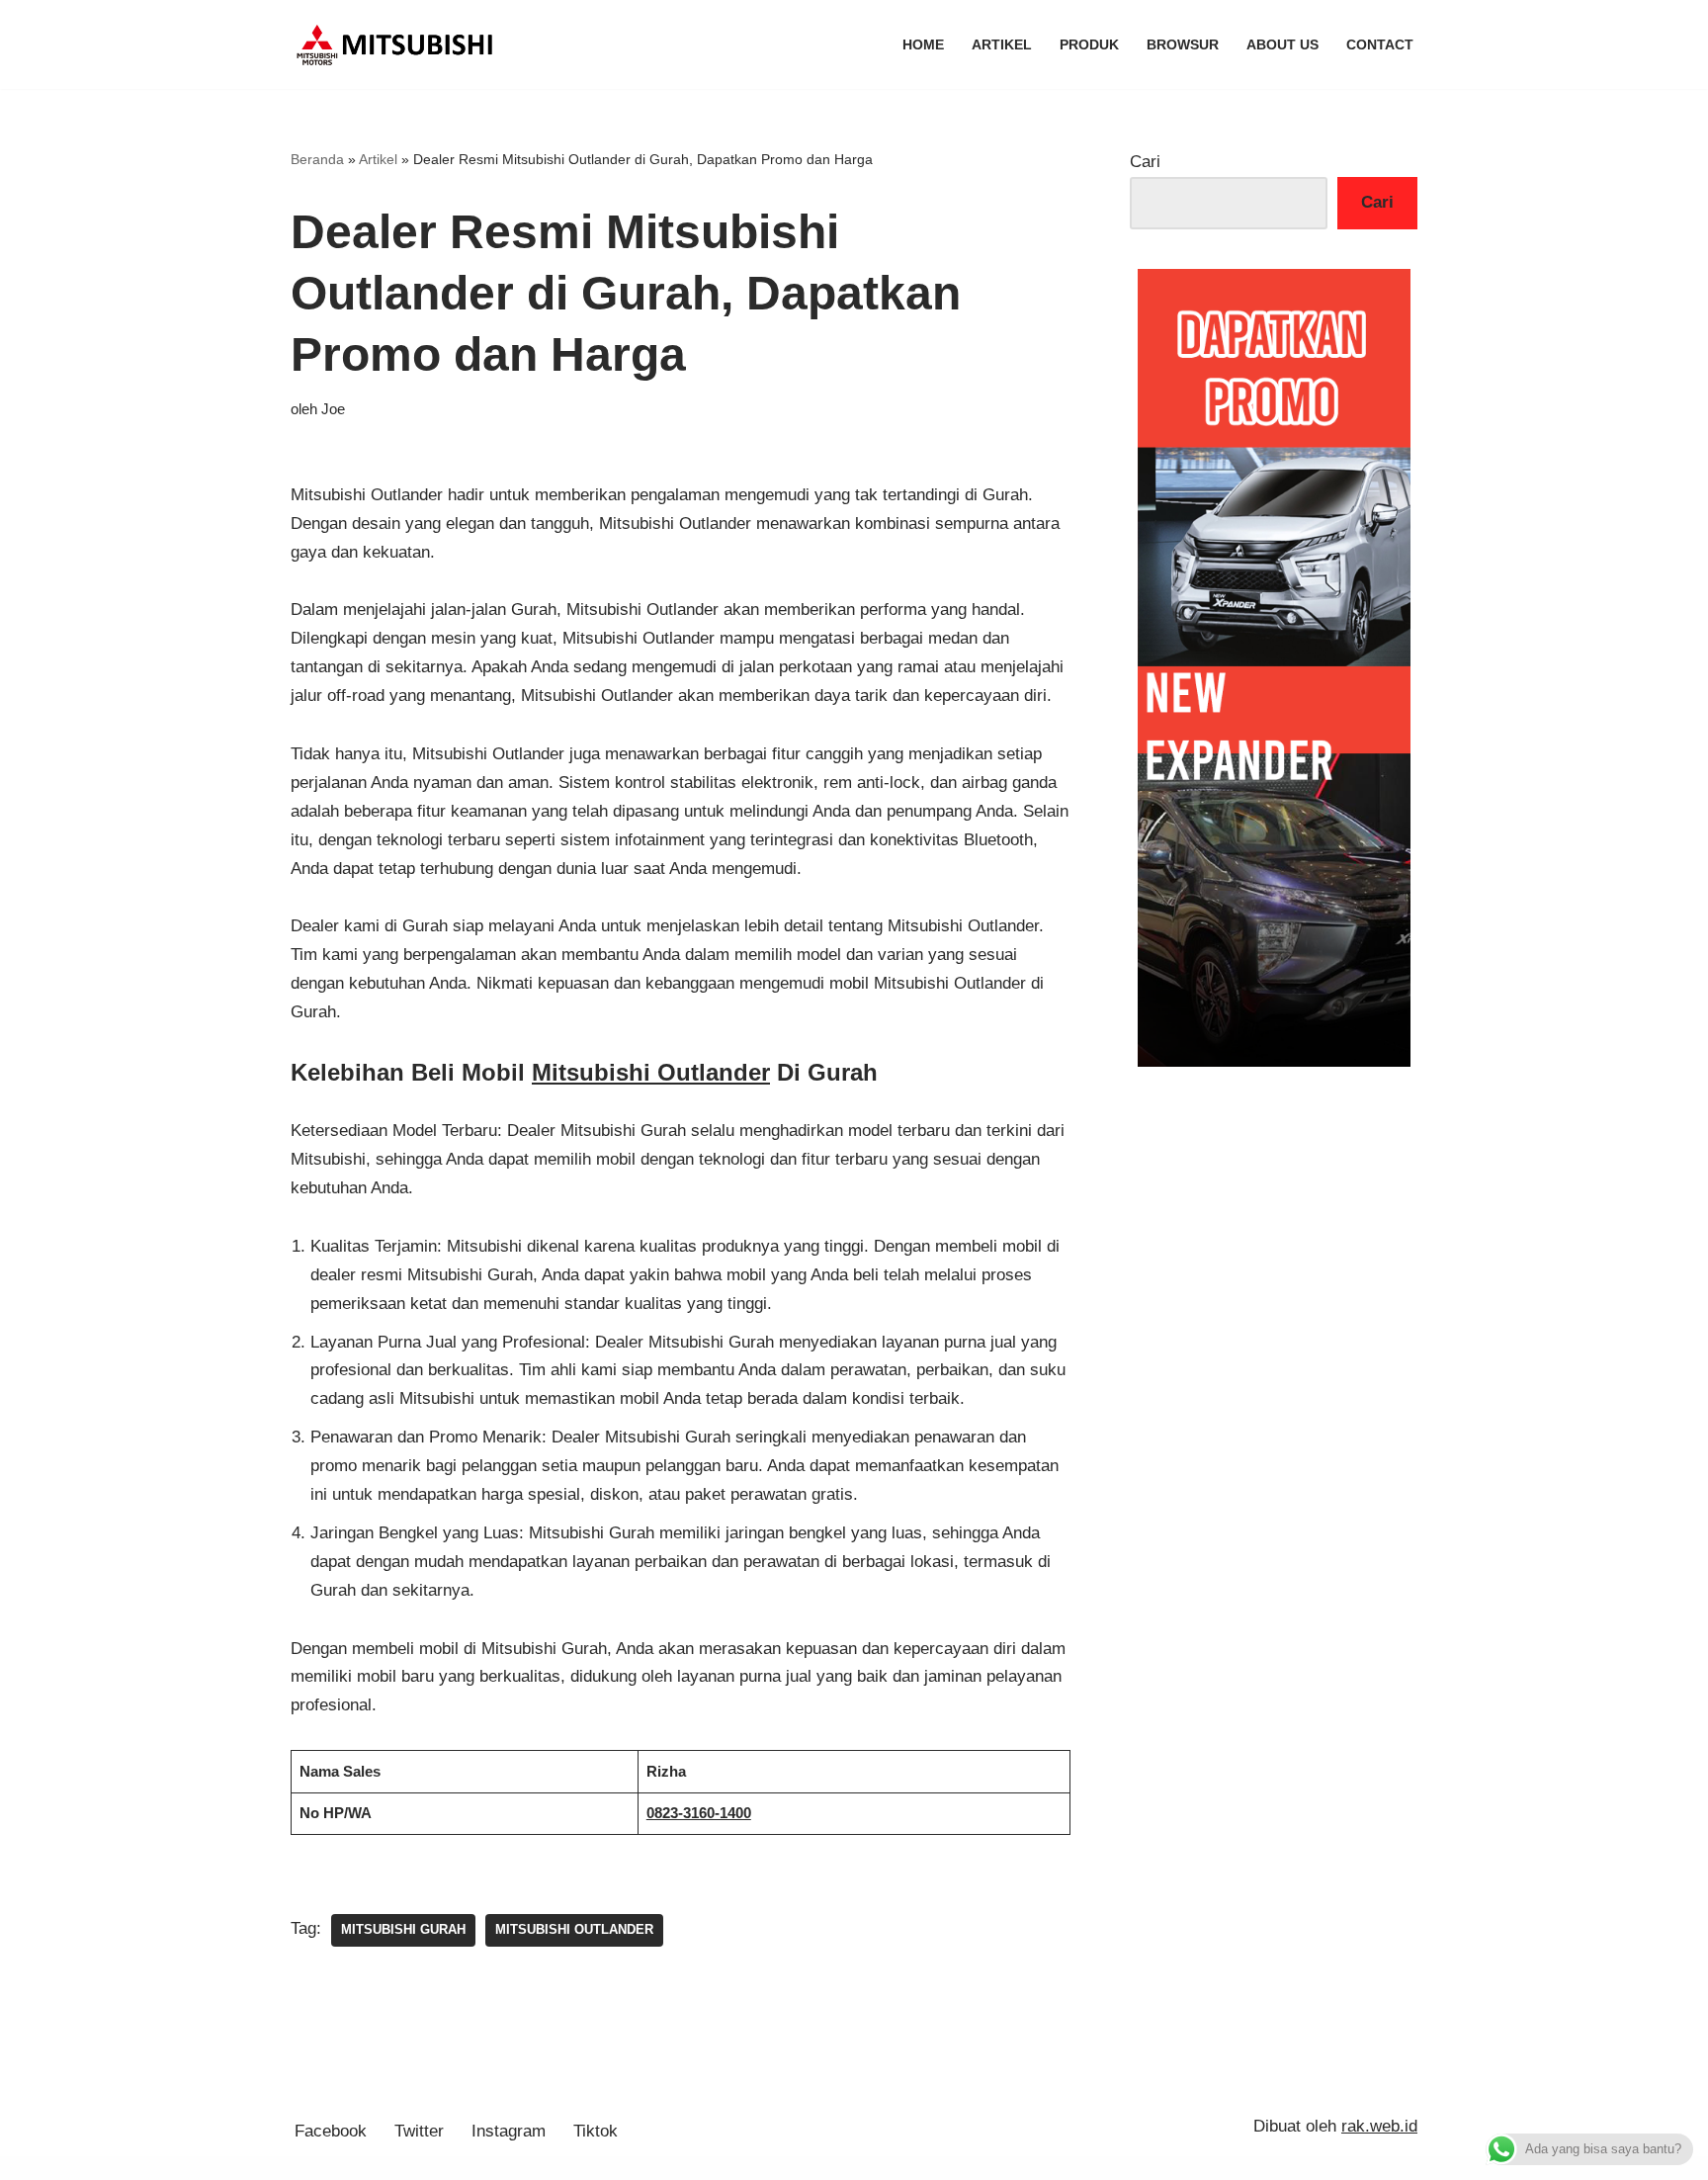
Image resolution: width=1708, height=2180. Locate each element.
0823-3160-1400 (699, 1813)
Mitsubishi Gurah (403, 1929)
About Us (1282, 45)
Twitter (419, 2131)
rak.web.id (1379, 2126)
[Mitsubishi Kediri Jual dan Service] (402, 44)
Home (923, 45)
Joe (333, 409)
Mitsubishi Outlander (651, 1072)
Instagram (509, 2131)
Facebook (331, 2131)
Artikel (1002, 45)
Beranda (317, 159)
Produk (1089, 45)
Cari (1145, 162)
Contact (1380, 45)
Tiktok (596, 2131)
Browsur (1183, 45)
